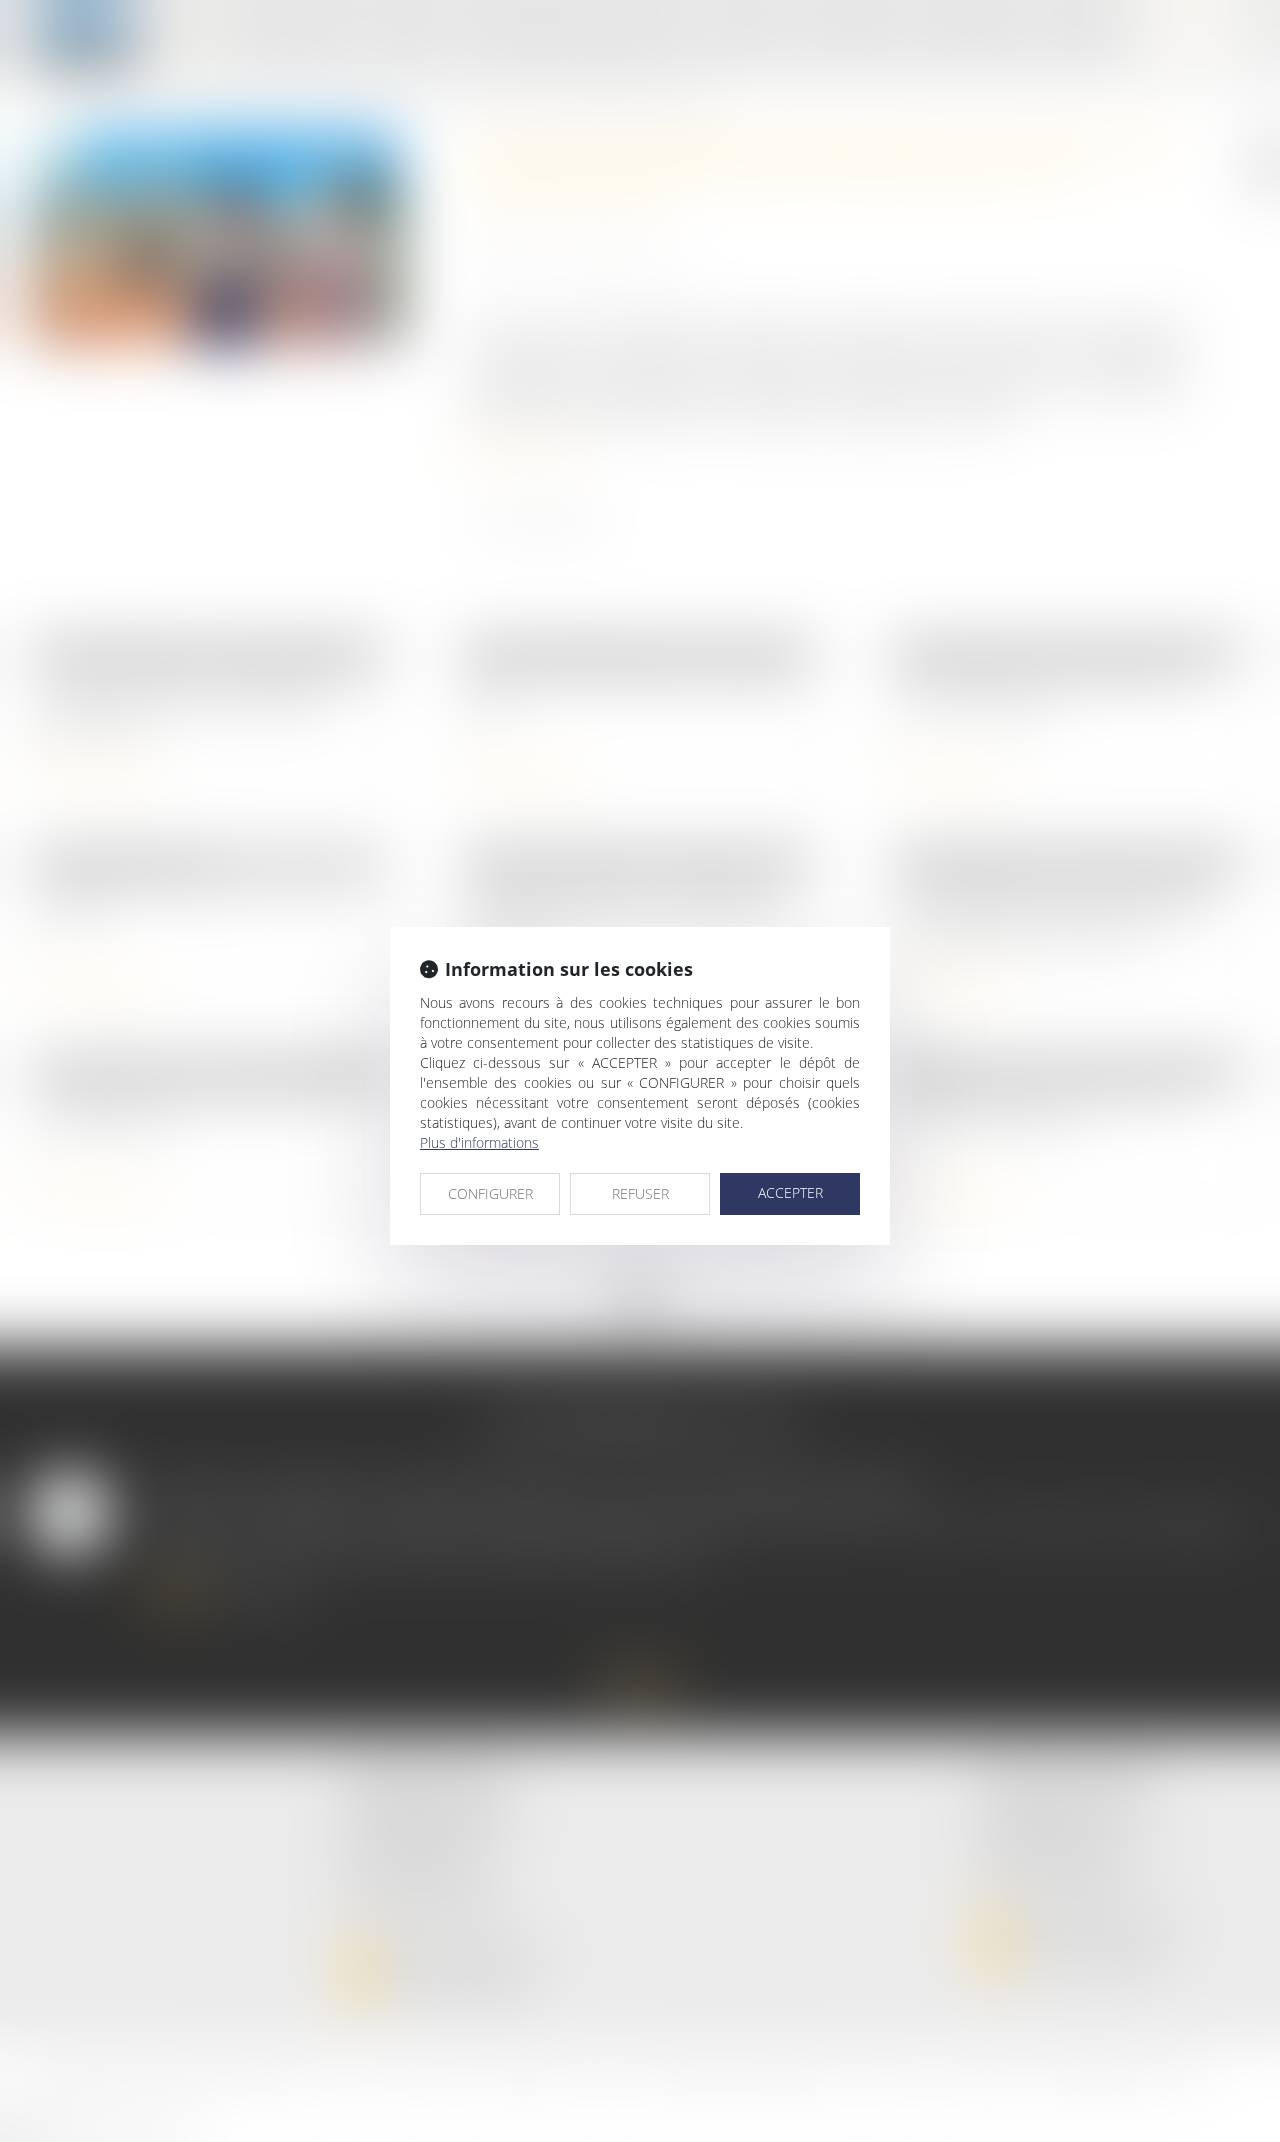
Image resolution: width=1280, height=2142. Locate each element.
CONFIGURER (490, 1193)
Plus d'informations (479, 1142)
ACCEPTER (790, 1192)
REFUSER (640, 1193)
